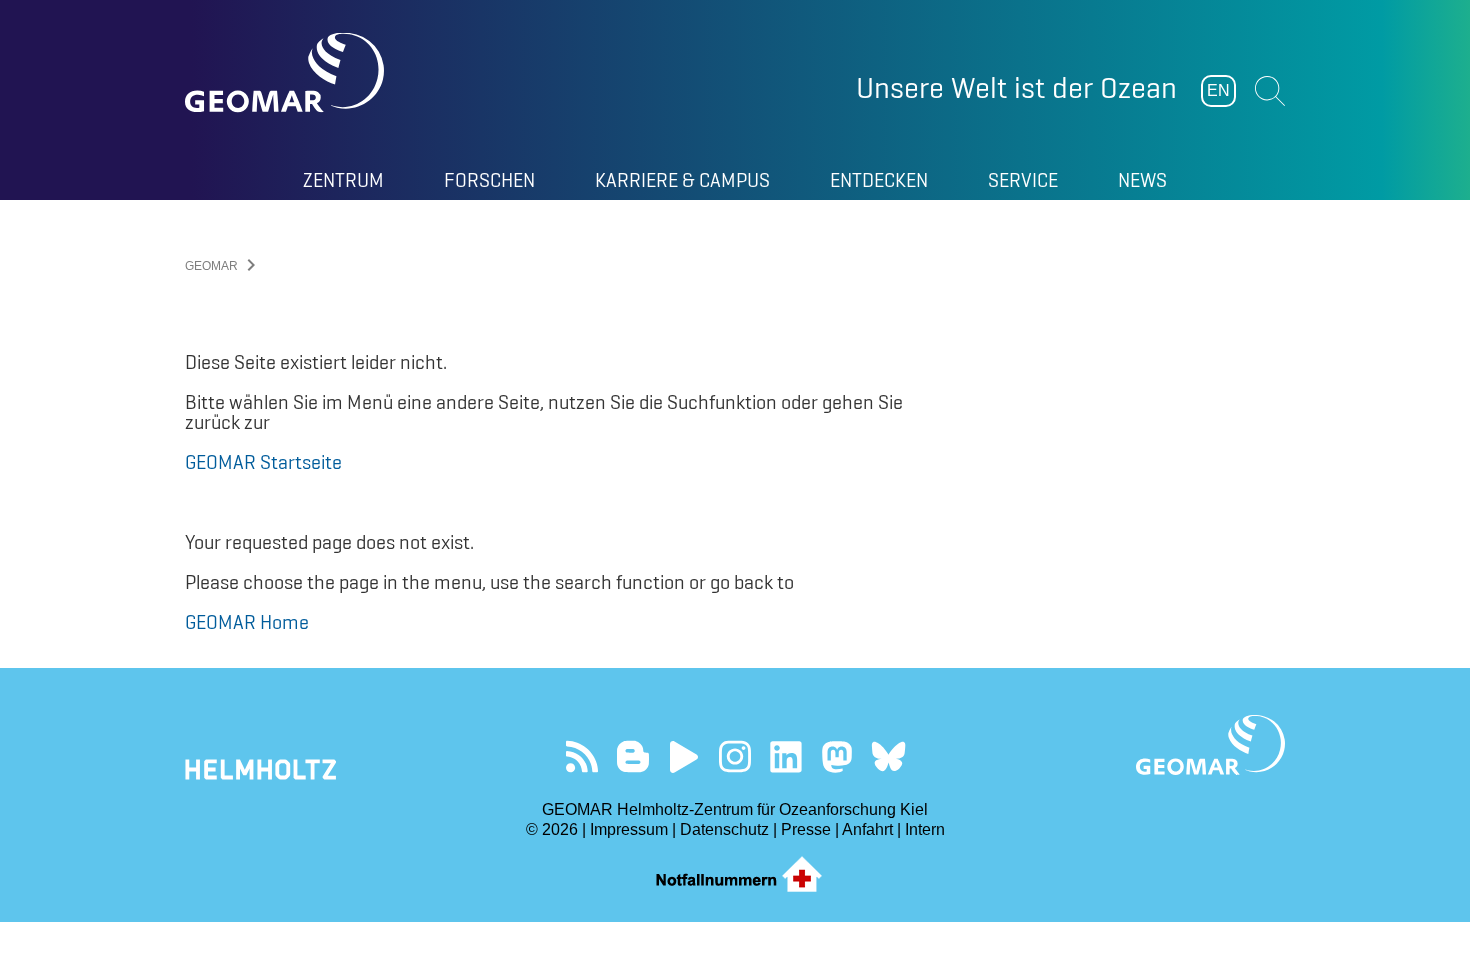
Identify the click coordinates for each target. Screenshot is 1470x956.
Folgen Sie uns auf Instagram (735, 756)
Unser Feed (582, 756)
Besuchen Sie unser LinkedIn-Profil (786, 756)
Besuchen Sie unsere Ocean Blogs (633, 756)
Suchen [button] (1270, 91)
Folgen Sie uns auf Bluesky (888, 756)
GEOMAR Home (247, 622)
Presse (806, 829)
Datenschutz (724, 829)
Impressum (629, 829)
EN (1218, 90)
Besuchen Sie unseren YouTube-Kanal (684, 756)
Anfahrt (867, 829)
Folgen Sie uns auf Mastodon (837, 756)
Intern (925, 829)
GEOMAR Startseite (263, 462)
